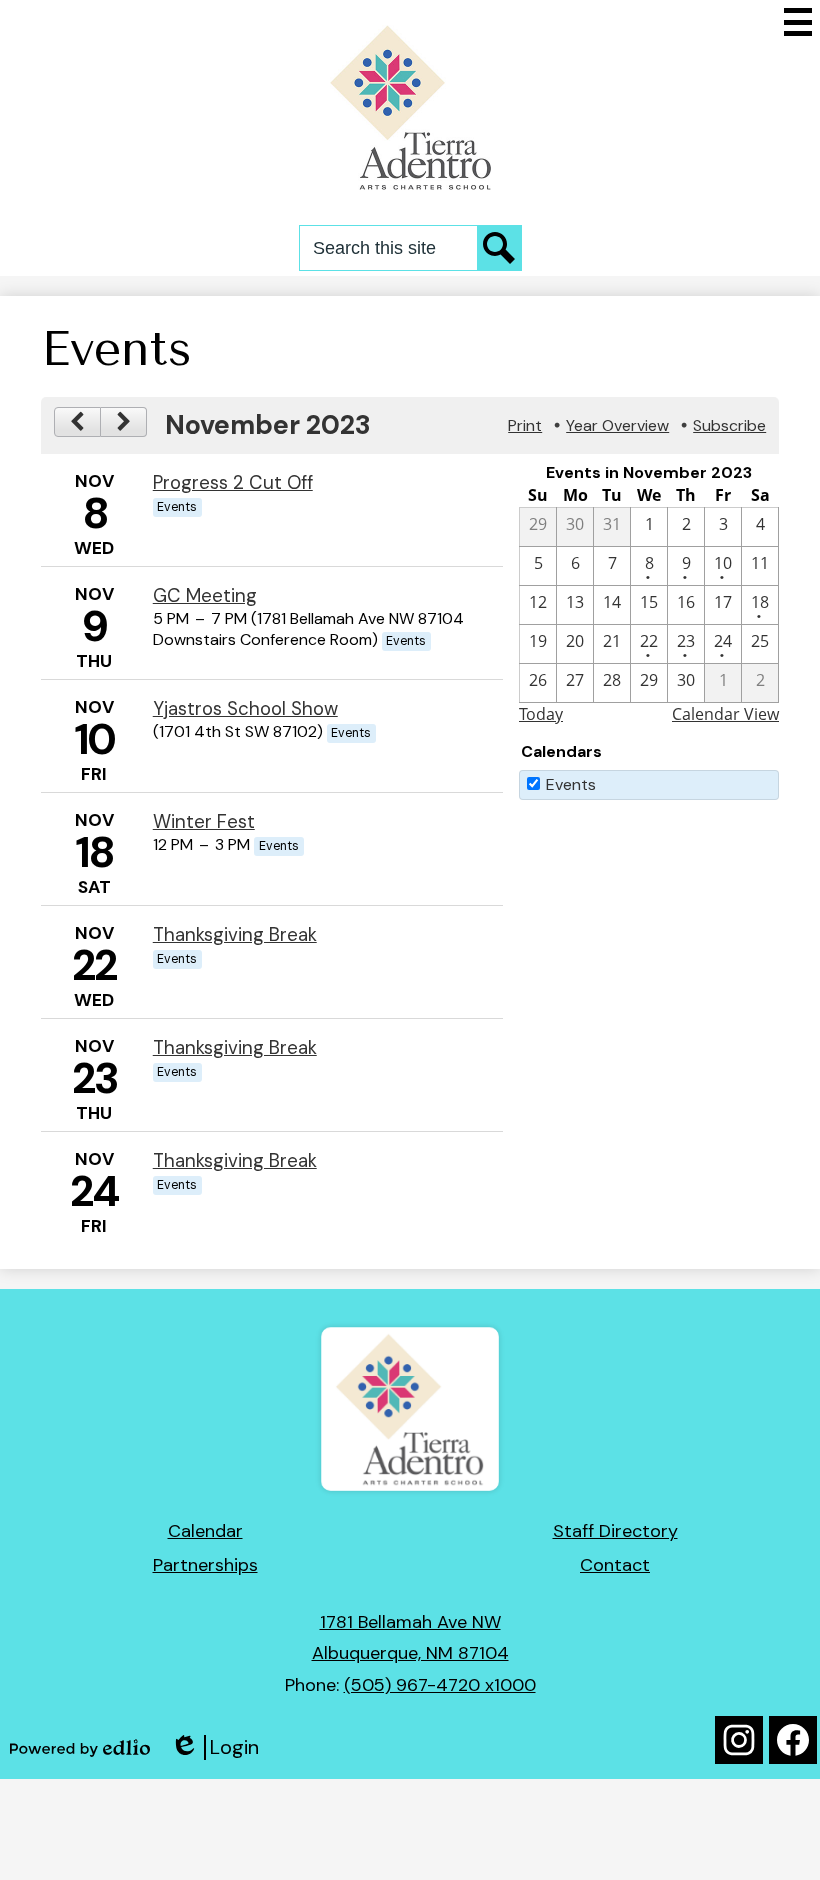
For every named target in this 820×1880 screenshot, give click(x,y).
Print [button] (525, 425)
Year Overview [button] (617, 425)
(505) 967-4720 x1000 (440, 1685)
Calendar (205, 1531)
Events (571, 784)
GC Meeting (205, 595)
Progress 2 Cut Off (233, 482)
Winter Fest (204, 821)
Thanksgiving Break (235, 934)
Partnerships (205, 1565)
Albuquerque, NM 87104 (410, 1653)
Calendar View (725, 714)
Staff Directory (615, 1531)
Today (541, 714)
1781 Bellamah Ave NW (410, 1622)
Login (214, 1747)
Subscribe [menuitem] (729, 425)
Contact (615, 1565)
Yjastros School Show (245, 708)
